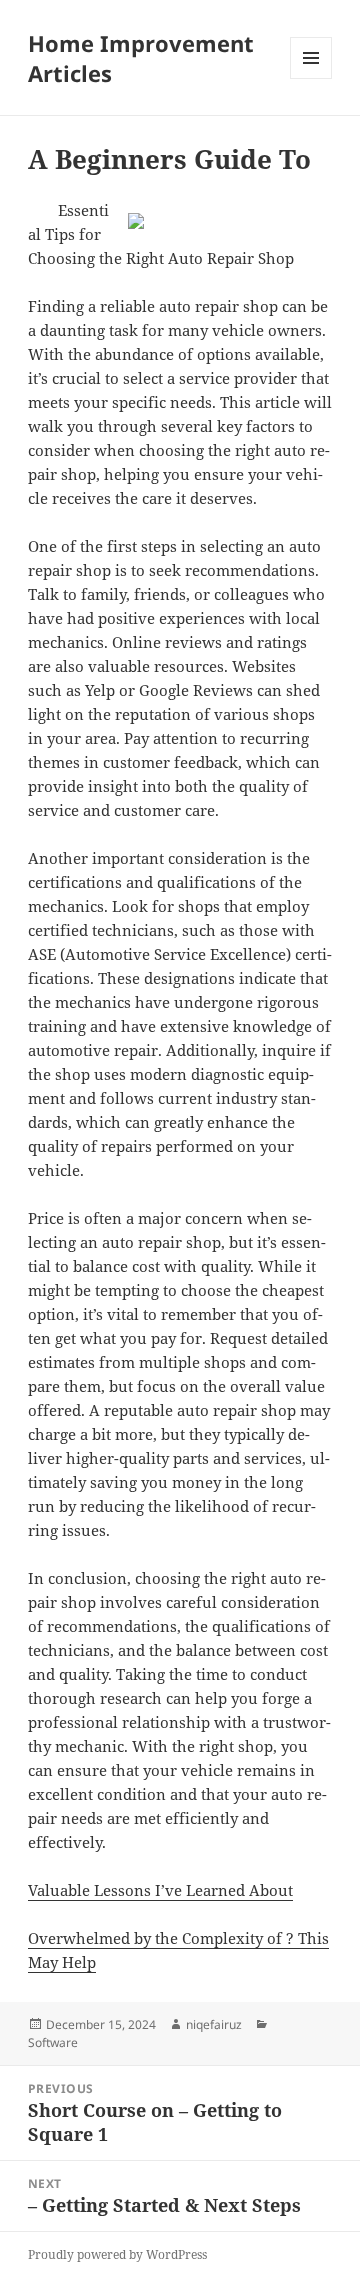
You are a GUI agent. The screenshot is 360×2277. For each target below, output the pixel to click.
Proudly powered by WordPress (117, 2254)
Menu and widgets (311, 78)
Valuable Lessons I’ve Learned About (160, 1890)
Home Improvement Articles (141, 58)
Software (53, 2042)
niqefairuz (214, 2024)
